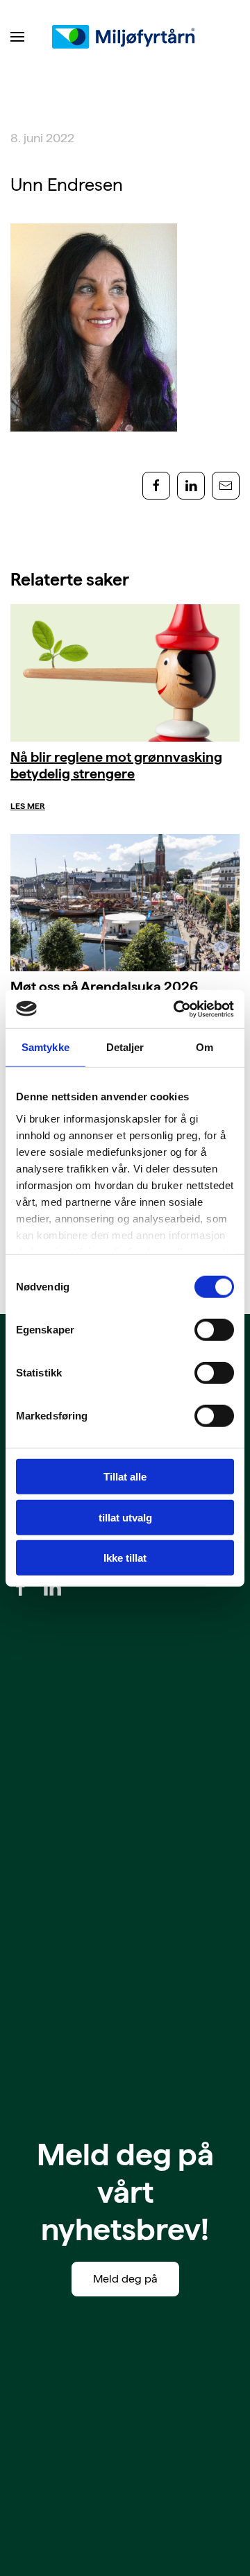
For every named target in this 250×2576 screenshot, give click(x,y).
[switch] (214, 1330)
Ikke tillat (125, 1558)
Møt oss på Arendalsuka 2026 (104, 987)
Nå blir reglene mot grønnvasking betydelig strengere (116, 765)
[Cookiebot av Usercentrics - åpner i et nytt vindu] (176, 1009)
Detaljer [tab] (125, 1047)
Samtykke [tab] (45, 1047)
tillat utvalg (125, 1517)
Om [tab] (205, 1047)
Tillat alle (125, 1477)
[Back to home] (125, 37)
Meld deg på (125, 2279)
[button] (17, 37)
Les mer (28, 806)
